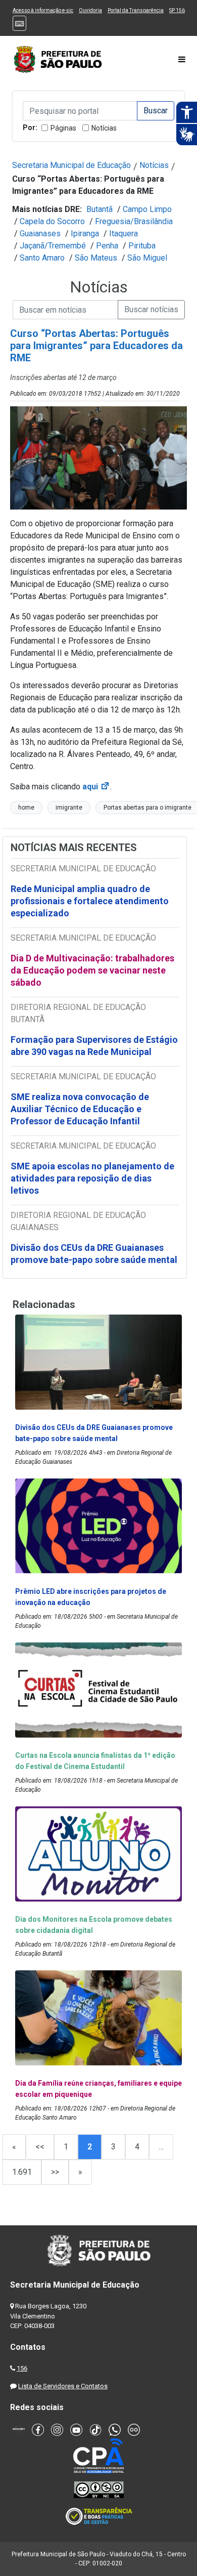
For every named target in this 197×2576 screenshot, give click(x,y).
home (26, 808)
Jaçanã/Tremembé (53, 246)
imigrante (69, 808)
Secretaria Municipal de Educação (71, 165)
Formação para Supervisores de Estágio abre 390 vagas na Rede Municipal (94, 1046)
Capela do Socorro (52, 221)
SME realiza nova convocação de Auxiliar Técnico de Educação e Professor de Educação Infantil (80, 1109)
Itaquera (124, 234)
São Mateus (96, 258)
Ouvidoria (90, 10)
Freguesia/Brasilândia (134, 221)
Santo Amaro (42, 258)
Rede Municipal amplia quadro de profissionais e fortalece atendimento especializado (90, 901)
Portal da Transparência (136, 10)
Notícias (104, 128)
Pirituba (142, 246)
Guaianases (40, 234)
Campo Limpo (147, 209)
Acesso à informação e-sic (43, 10)
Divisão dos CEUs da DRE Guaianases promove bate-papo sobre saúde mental (94, 1254)
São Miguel (147, 258)
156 (22, 2368)
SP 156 (177, 10)
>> (55, 2172)
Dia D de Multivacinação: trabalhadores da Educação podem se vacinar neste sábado (92, 970)
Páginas (63, 128)
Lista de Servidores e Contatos (63, 2386)
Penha (107, 246)
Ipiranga (85, 234)
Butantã (100, 209)
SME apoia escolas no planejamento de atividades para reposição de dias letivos (92, 1178)
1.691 (22, 2172)
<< (40, 2147)
